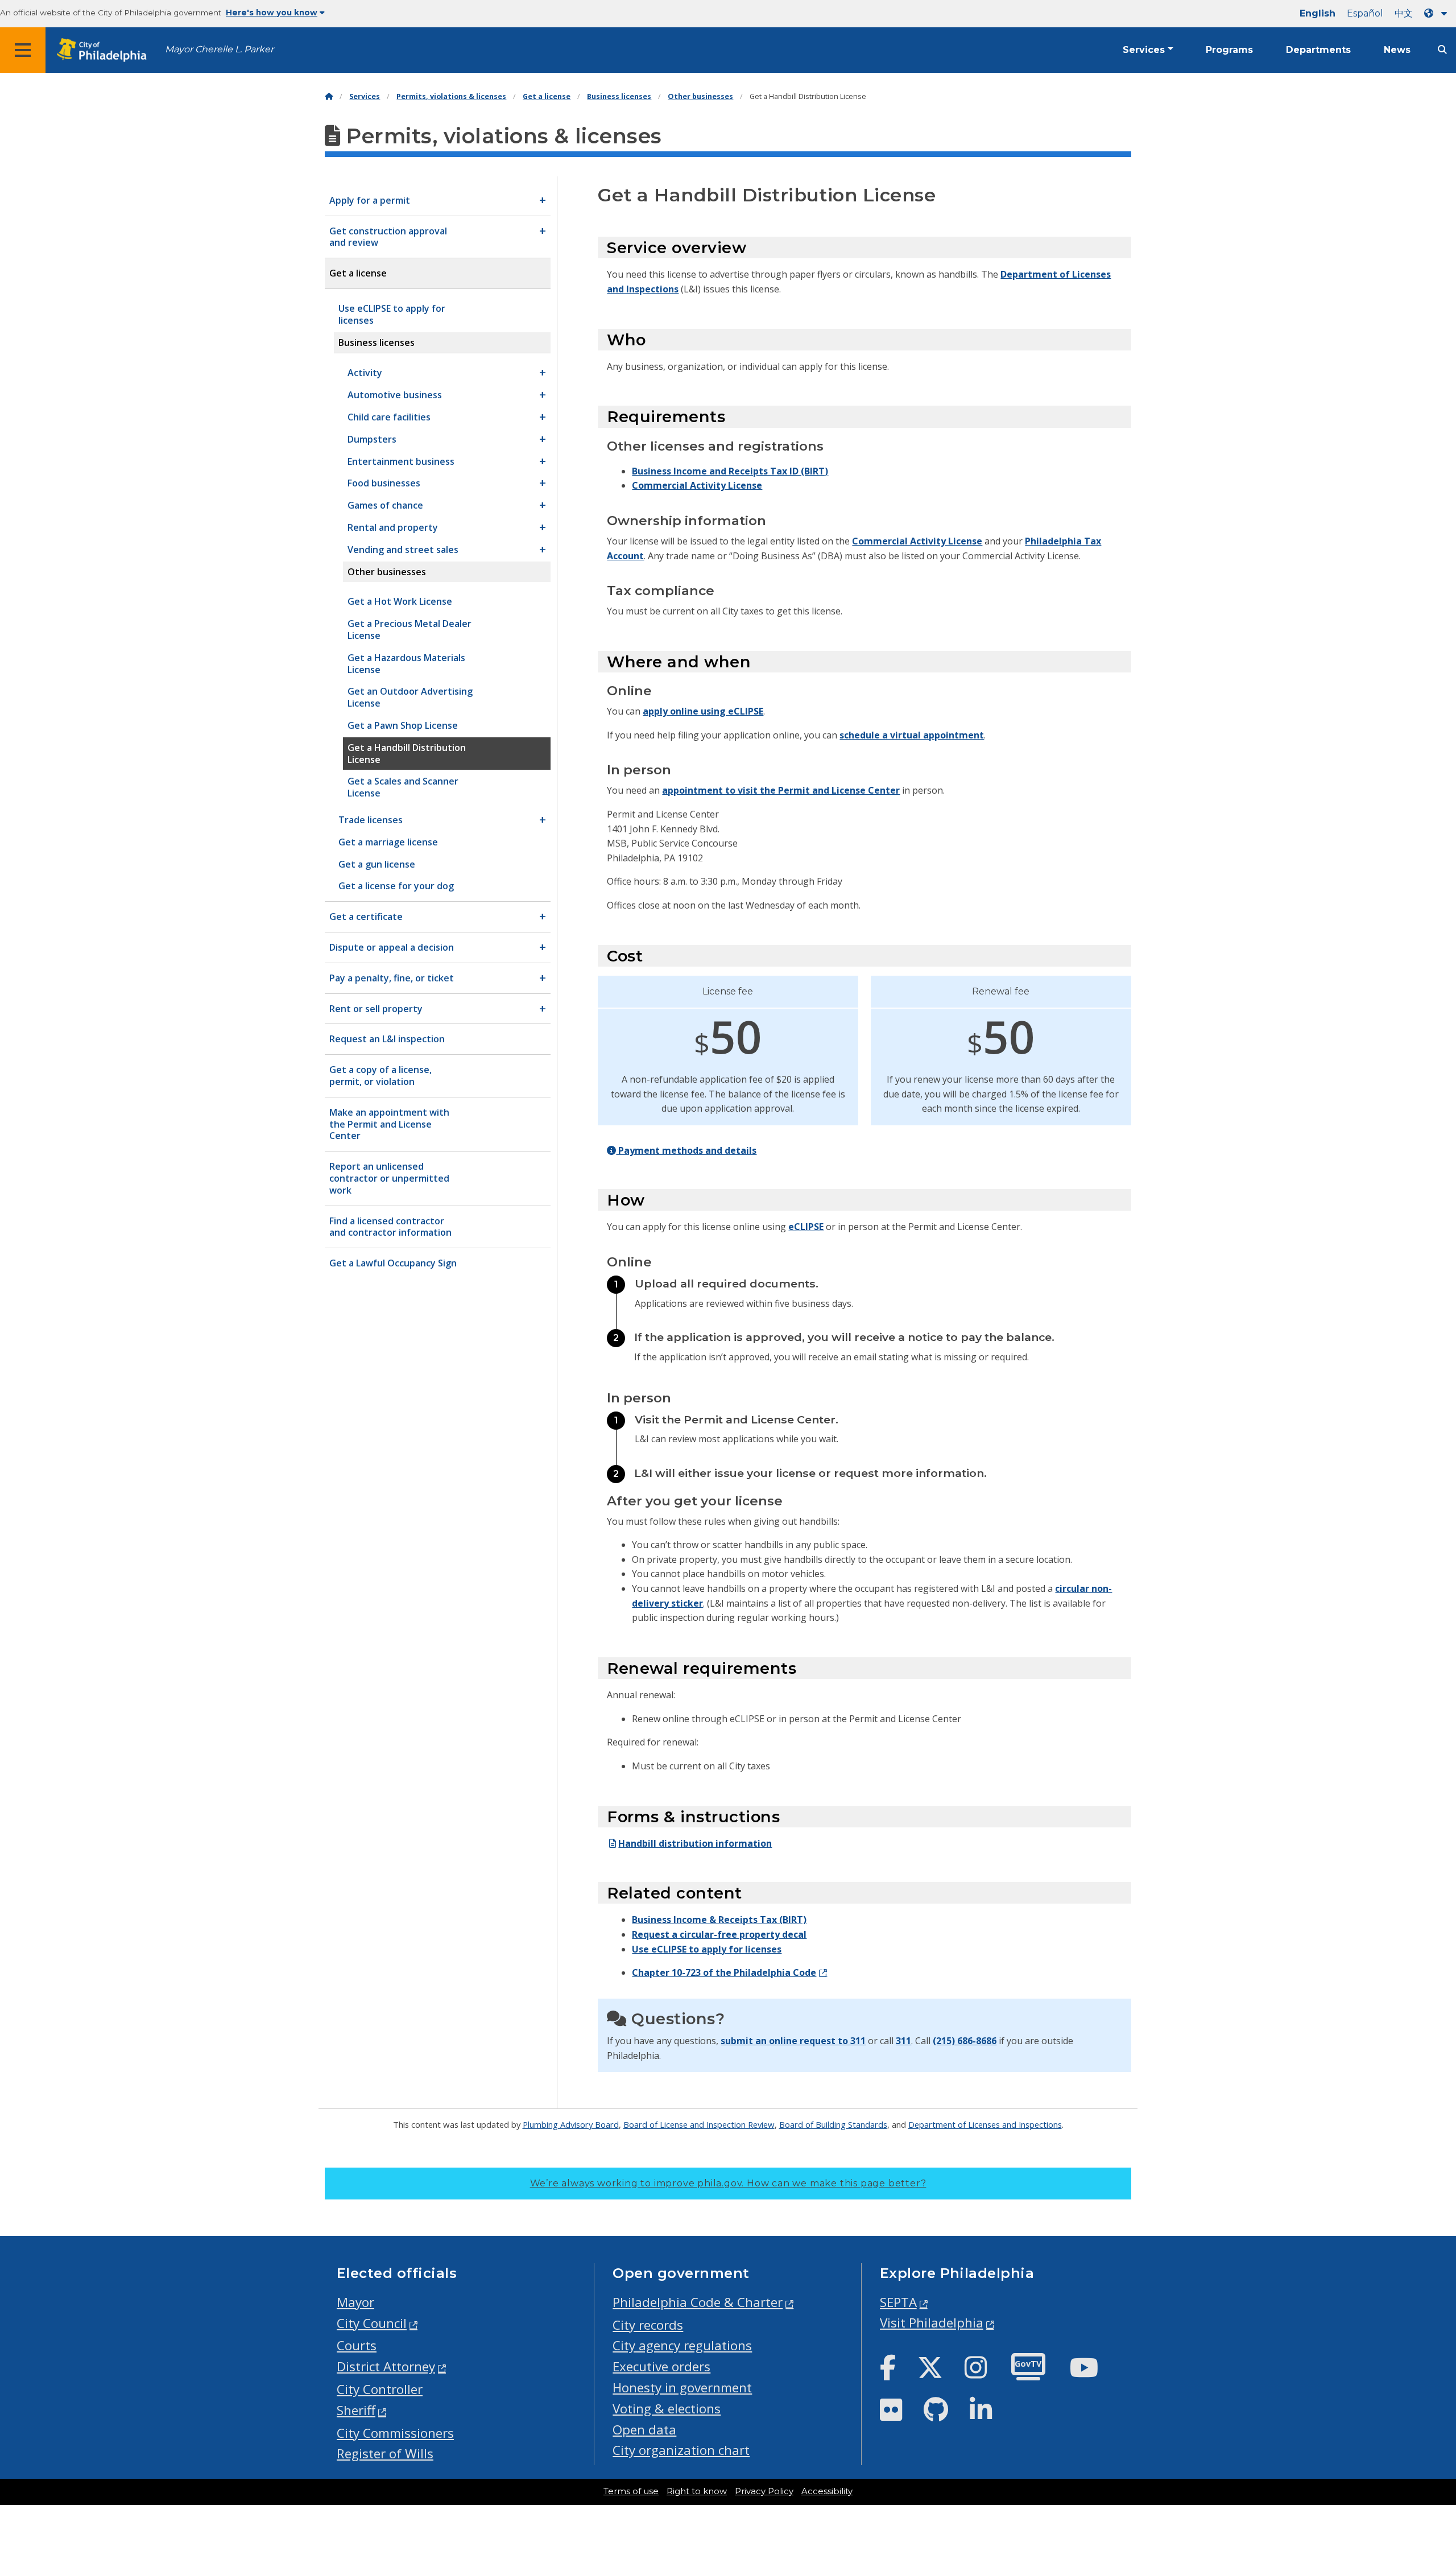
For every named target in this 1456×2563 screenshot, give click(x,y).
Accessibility (827, 2491)
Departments (1318, 50)
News (1397, 50)
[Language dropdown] (1438, 13)
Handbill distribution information (695, 1843)
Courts (357, 2345)
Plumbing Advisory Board (571, 2124)
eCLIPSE (806, 1227)
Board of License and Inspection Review (699, 2124)
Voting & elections (667, 2409)
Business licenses (619, 96)
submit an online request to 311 (793, 2041)
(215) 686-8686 (965, 2041)
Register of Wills (385, 2453)
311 (903, 2041)
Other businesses (700, 96)
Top (1417, 2428)
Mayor (355, 2302)
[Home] (329, 96)
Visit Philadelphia (932, 2323)
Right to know (697, 2491)
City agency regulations (682, 2345)
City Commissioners (395, 2433)
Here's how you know (272, 13)
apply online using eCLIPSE (703, 711)
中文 (1404, 13)
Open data (644, 2430)
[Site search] (1442, 50)
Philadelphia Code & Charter (698, 2302)
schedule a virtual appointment (912, 735)
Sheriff (356, 2410)
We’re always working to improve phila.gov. (728, 2183)
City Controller (380, 2389)
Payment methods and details (686, 1150)
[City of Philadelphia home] (105, 50)
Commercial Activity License (697, 485)
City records (648, 2325)
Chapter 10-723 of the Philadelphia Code (724, 1972)
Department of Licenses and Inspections (985, 2124)
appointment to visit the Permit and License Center (781, 790)
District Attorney (386, 2366)
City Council (372, 2323)
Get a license (547, 96)
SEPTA (898, 2302)
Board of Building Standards (833, 2124)
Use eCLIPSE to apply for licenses (707, 1949)
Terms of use (631, 2491)
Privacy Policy (764, 2491)
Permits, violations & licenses (451, 96)
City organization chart (681, 2450)
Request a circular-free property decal (719, 1934)
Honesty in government (682, 2387)
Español (1365, 13)
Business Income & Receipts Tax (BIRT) (719, 1920)
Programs (1229, 50)
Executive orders (661, 2366)
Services (1144, 50)
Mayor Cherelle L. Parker (219, 49)
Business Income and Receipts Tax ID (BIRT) (730, 471)
